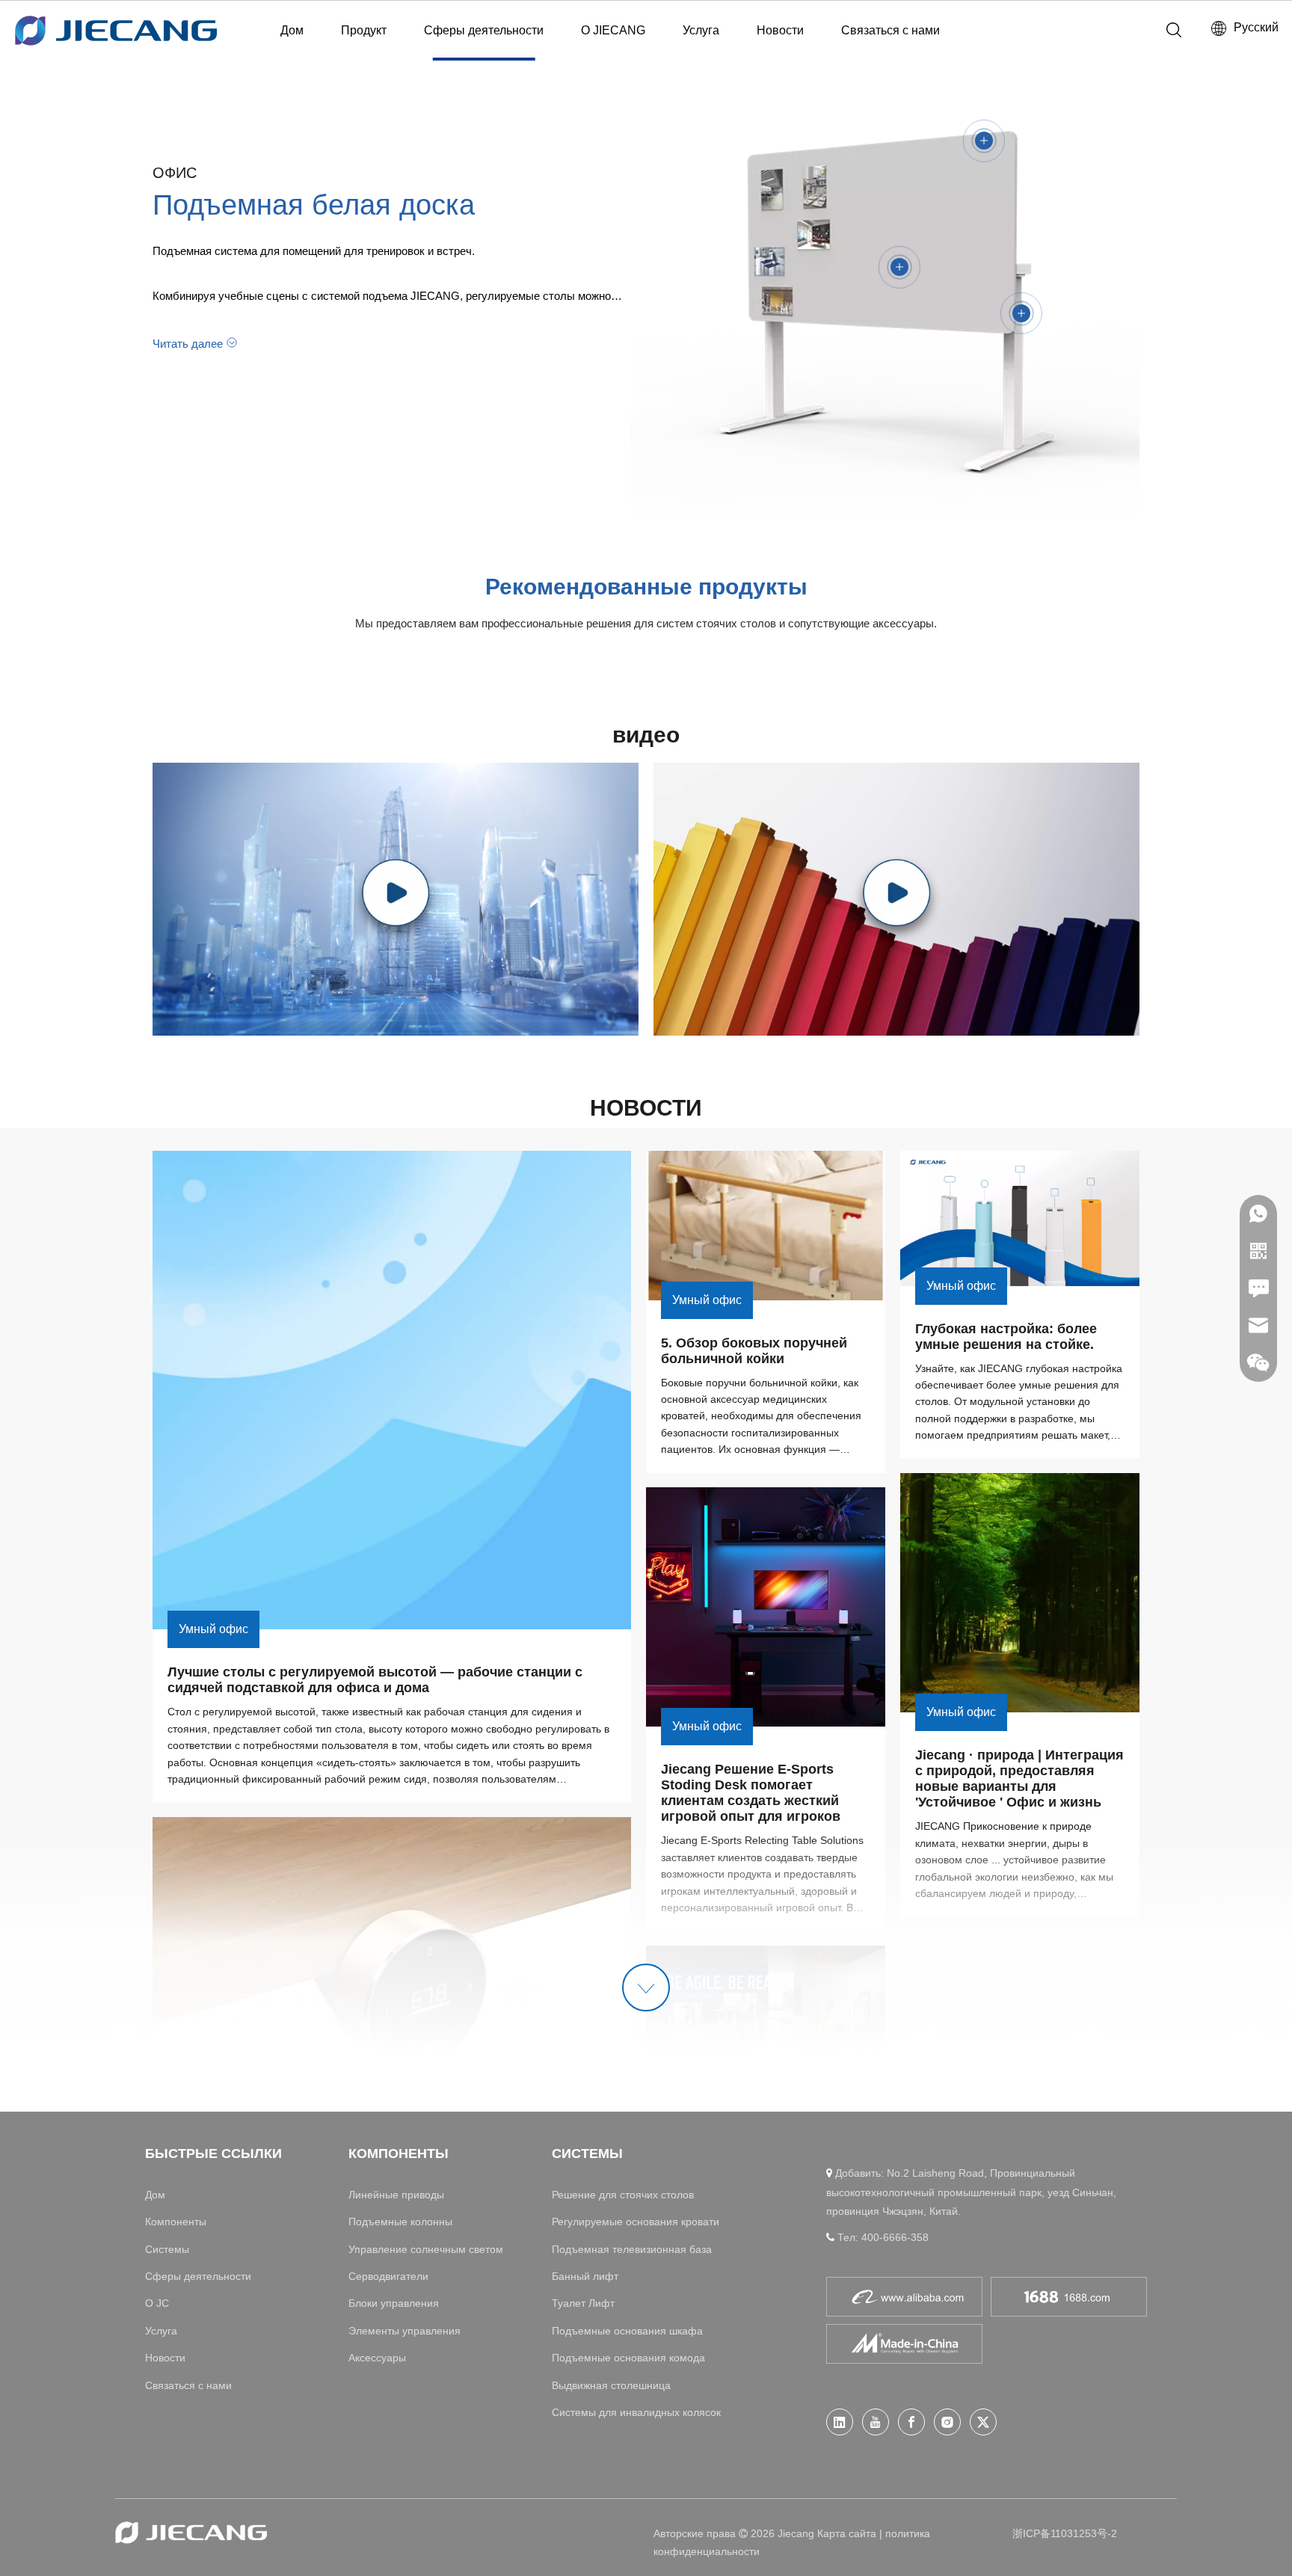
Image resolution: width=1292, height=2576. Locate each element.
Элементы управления (404, 2331)
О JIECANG (613, 30)
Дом (292, 30)
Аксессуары (377, 2358)
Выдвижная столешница (611, 2385)
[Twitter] (983, 2422)
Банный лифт (585, 2276)
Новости (780, 30)
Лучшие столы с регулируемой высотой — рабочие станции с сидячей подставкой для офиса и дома (377, 1680)
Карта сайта (847, 2533)
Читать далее (188, 344)
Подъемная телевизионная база (632, 2249)
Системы (167, 2249)
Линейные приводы (396, 2195)
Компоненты (176, 2222)
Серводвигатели (388, 2276)
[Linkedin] (840, 2422)
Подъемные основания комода (628, 2358)
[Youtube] (876, 2422)
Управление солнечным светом (426, 2249)
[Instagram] (947, 2422)
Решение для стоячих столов (623, 2195)
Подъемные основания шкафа (627, 2331)
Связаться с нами (890, 30)
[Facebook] (911, 2422)
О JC (157, 2303)
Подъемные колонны (400, 2222)
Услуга (701, 30)
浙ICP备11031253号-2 (1065, 2533)
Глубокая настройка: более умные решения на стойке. (1008, 1337)
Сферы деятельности (484, 30)
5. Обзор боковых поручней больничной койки (756, 1351)
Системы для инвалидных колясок (636, 2412)
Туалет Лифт (583, 2303)
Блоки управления (394, 2303)
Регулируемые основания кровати (636, 2222)
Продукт (364, 30)
